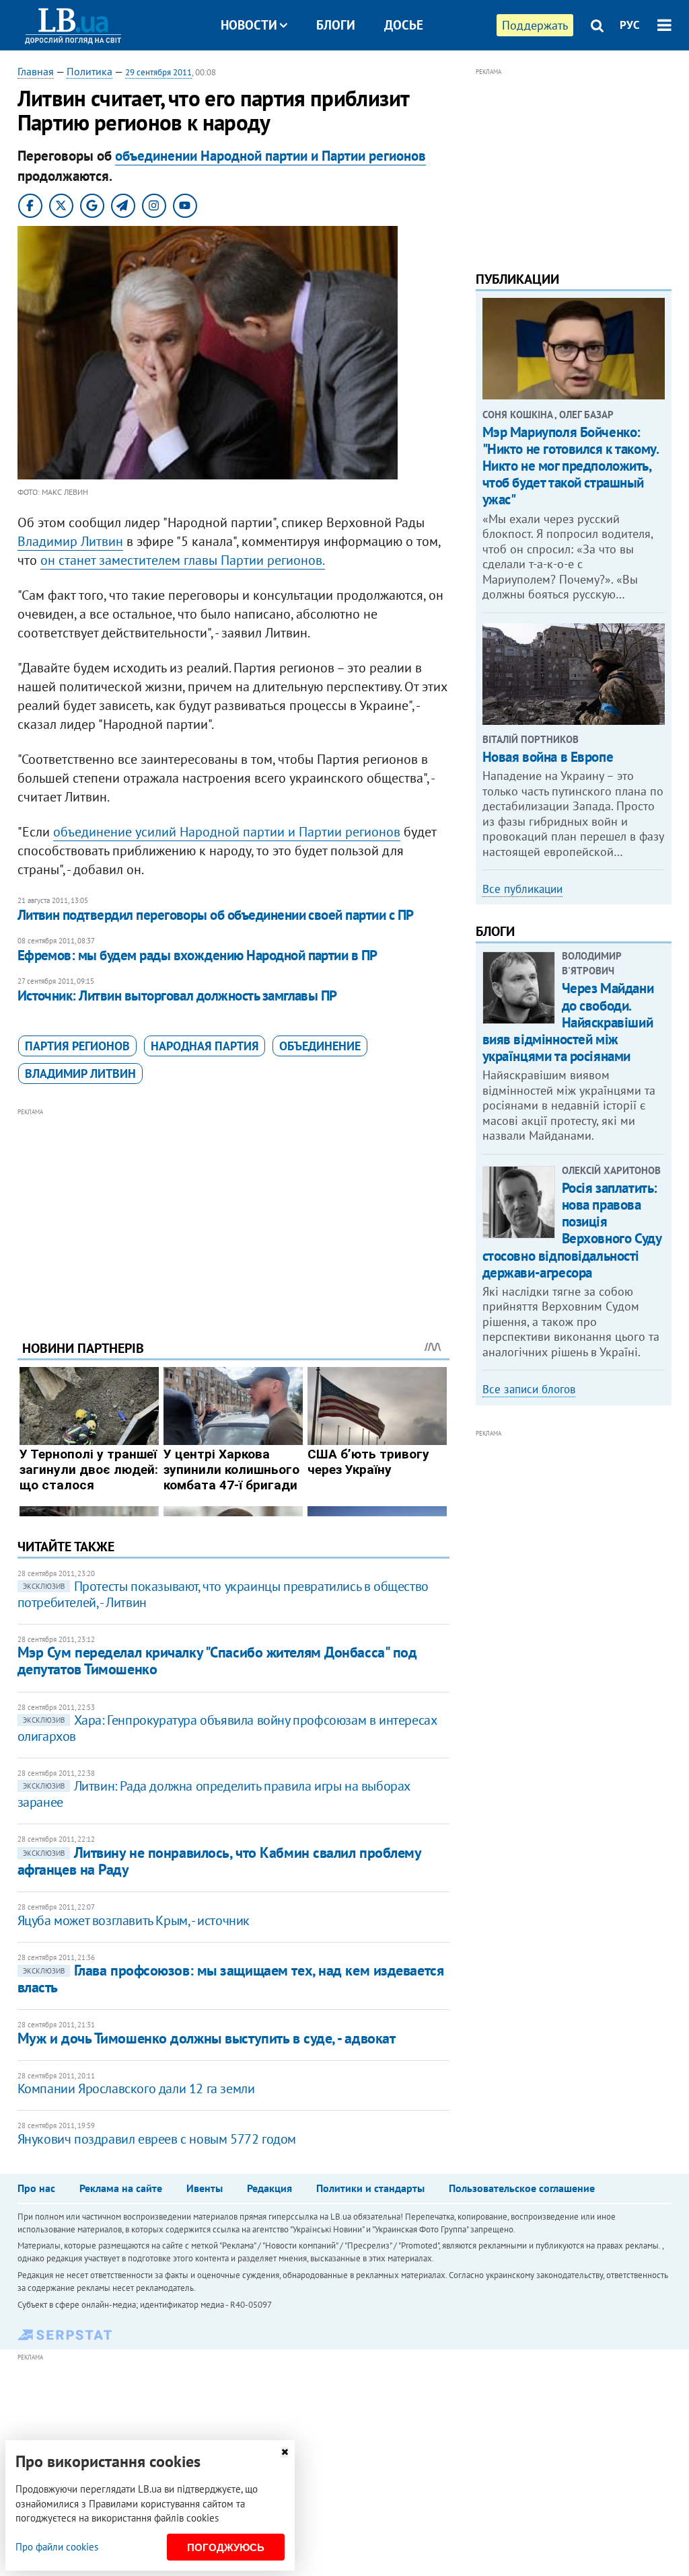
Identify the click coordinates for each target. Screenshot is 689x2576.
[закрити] (285, 2452)
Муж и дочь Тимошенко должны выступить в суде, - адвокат (207, 2038)
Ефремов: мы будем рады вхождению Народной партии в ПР (197, 955)
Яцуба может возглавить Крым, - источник (134, 1920)
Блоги (336, 25)
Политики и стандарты (370, 2188)
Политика (89, 71)
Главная (36, 71)
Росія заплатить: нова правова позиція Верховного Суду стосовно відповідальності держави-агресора (572, 1230)
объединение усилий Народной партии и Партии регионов (227, 832)
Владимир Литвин (70, 541)
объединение (320, 1046)
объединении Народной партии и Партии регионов (270, 156)
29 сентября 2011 (158, 72)
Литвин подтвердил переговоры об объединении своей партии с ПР (216, 915)
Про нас (36, 2188)
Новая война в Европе (548, 757)
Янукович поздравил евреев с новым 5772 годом (157, 2139)
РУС (630, 25)
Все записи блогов (529, 1389)
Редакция (269, 2188)
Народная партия (205, 1046)
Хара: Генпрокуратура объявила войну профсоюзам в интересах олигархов (227, 1728)
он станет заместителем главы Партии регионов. (183, 560)
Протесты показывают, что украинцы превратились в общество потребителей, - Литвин (223, 1594)
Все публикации (522, 889)
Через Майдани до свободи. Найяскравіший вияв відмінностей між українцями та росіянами (568, 1022)
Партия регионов (77, 1046)
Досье (404, 25)
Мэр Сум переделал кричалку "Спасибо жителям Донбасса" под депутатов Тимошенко (217, 1661)
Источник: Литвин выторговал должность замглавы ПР (177, 996)
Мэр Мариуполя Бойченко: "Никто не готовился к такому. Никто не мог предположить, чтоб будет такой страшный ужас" (571, 466)
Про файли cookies (57, 2547)
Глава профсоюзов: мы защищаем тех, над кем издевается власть (231, 1979)
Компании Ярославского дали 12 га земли (136, 2089)
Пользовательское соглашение (522, 2188)
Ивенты (205, 2188)
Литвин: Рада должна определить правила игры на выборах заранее (214, 1794)
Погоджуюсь (226, 2547)
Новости (249, 25)
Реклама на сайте (121, 2188)
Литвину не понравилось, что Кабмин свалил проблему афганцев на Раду (219, 1861)
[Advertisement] (233, 1214)
